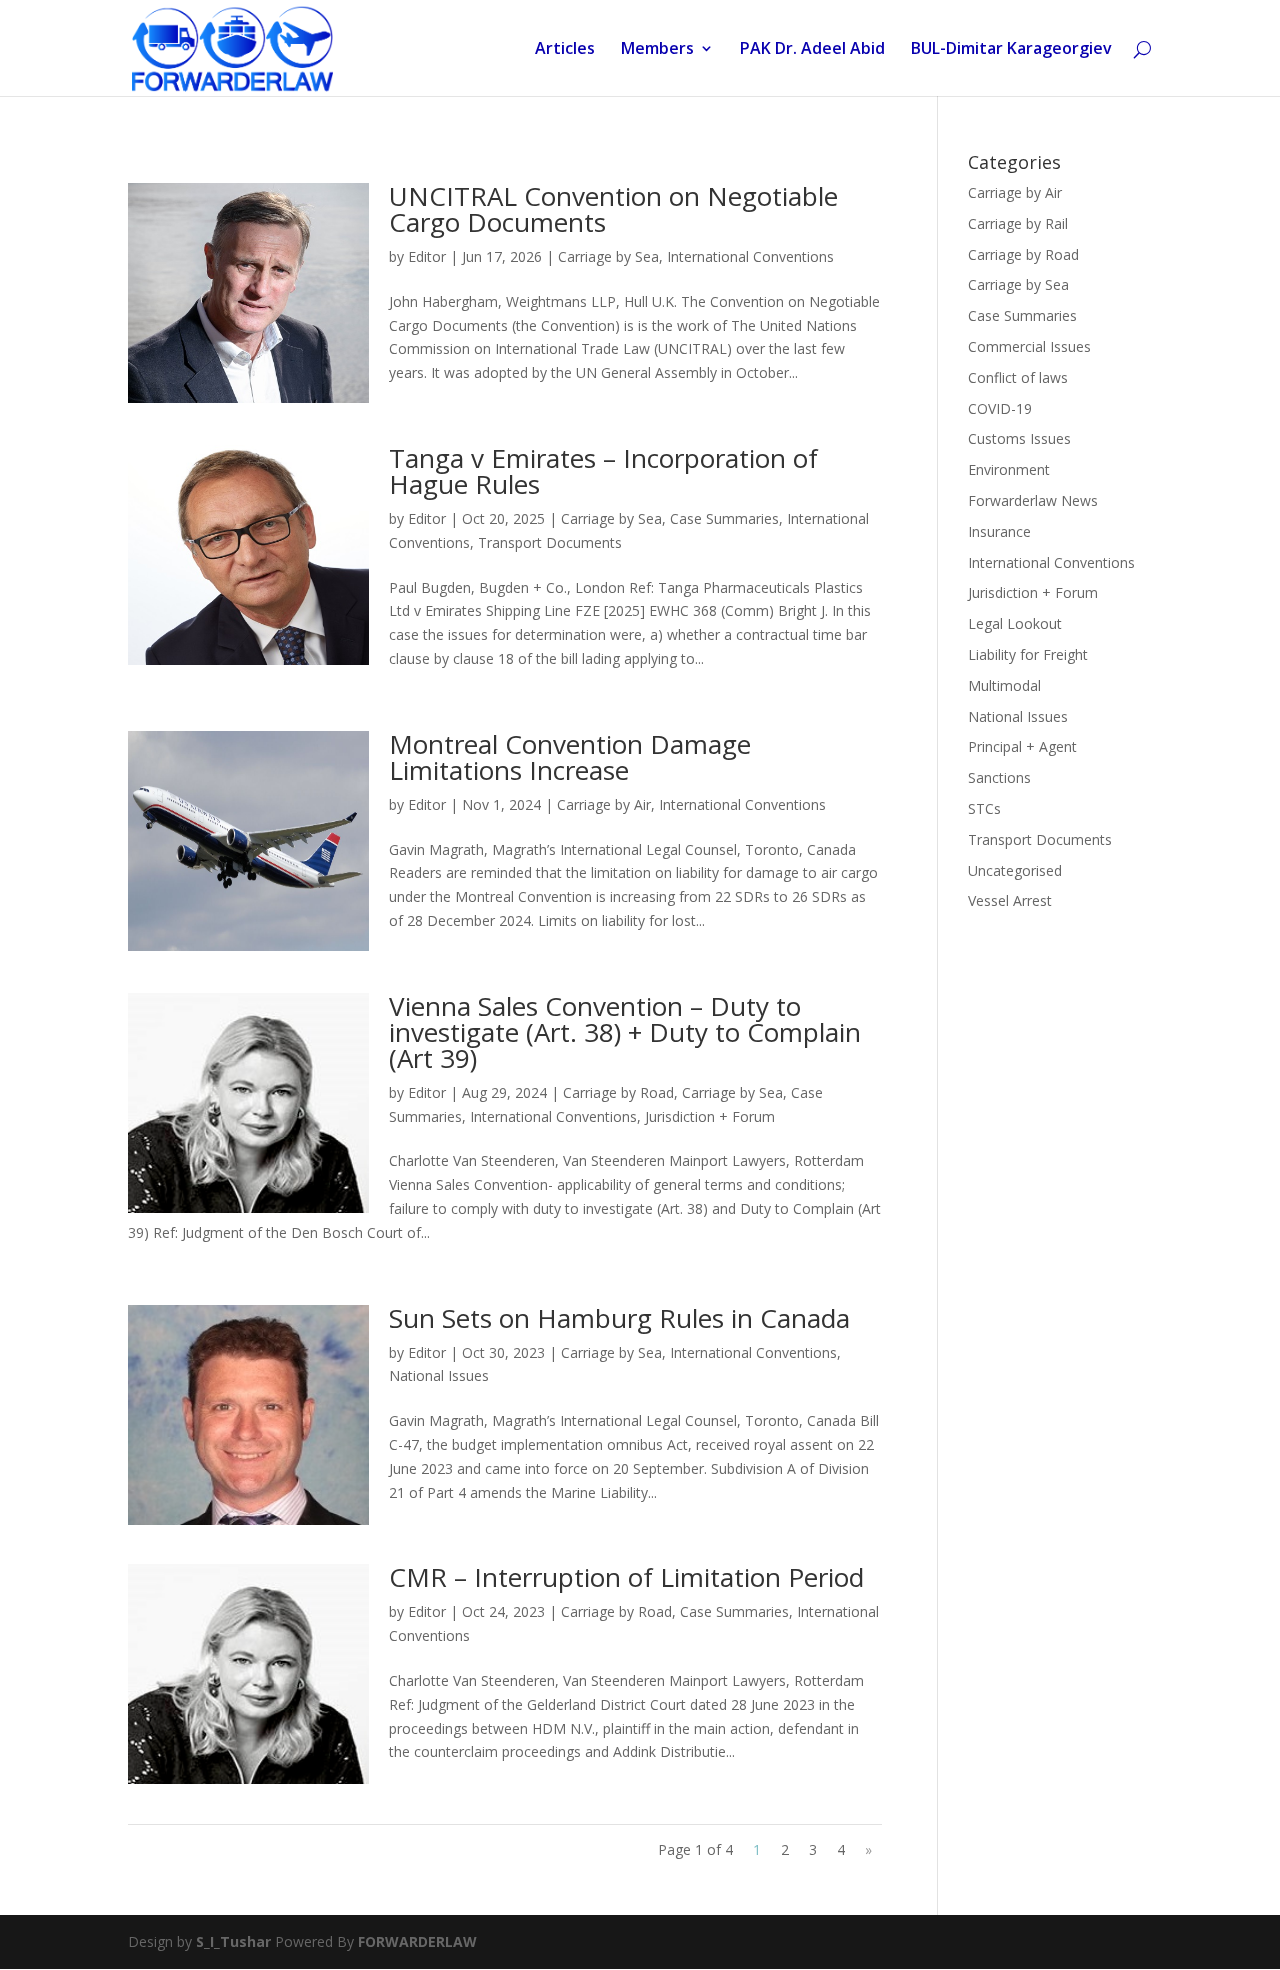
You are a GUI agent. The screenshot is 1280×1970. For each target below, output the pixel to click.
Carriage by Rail (1018, 223)
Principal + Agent (1022, 746)
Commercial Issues (1029, 346)
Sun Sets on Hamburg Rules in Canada (619, 1318)
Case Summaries (724, 518)
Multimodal (1004, 685)
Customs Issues (1019, 438)
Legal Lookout (1015, 623)
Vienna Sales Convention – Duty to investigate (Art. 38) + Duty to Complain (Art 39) (625, 1032)
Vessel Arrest (1010, 900)
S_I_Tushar (233, 1941)
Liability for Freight (1028, 654)
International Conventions (750, 256)
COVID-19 (1000, 408)
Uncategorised (1015, 870)
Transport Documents (550, 542)
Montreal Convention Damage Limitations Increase (570, 757)
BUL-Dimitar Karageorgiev (1011, 50)
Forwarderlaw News (1033, 500)
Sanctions (999, 777)
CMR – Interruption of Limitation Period (626, 1577)
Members (657, 50)
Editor (427, 256)
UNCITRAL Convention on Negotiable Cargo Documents (613, 209)
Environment (1009, 469)
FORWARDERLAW (417, 1941)
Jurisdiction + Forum (710, 1116)
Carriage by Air (604, 804)
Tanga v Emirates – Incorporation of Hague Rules (603, 471)
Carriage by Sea (608, 256)
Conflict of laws (1018, 377)
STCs (984, 808)
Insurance (999, 531)
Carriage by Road (618, 1092)
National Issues (439, 1375)
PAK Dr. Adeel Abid (812, 50)
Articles (565, 50)
